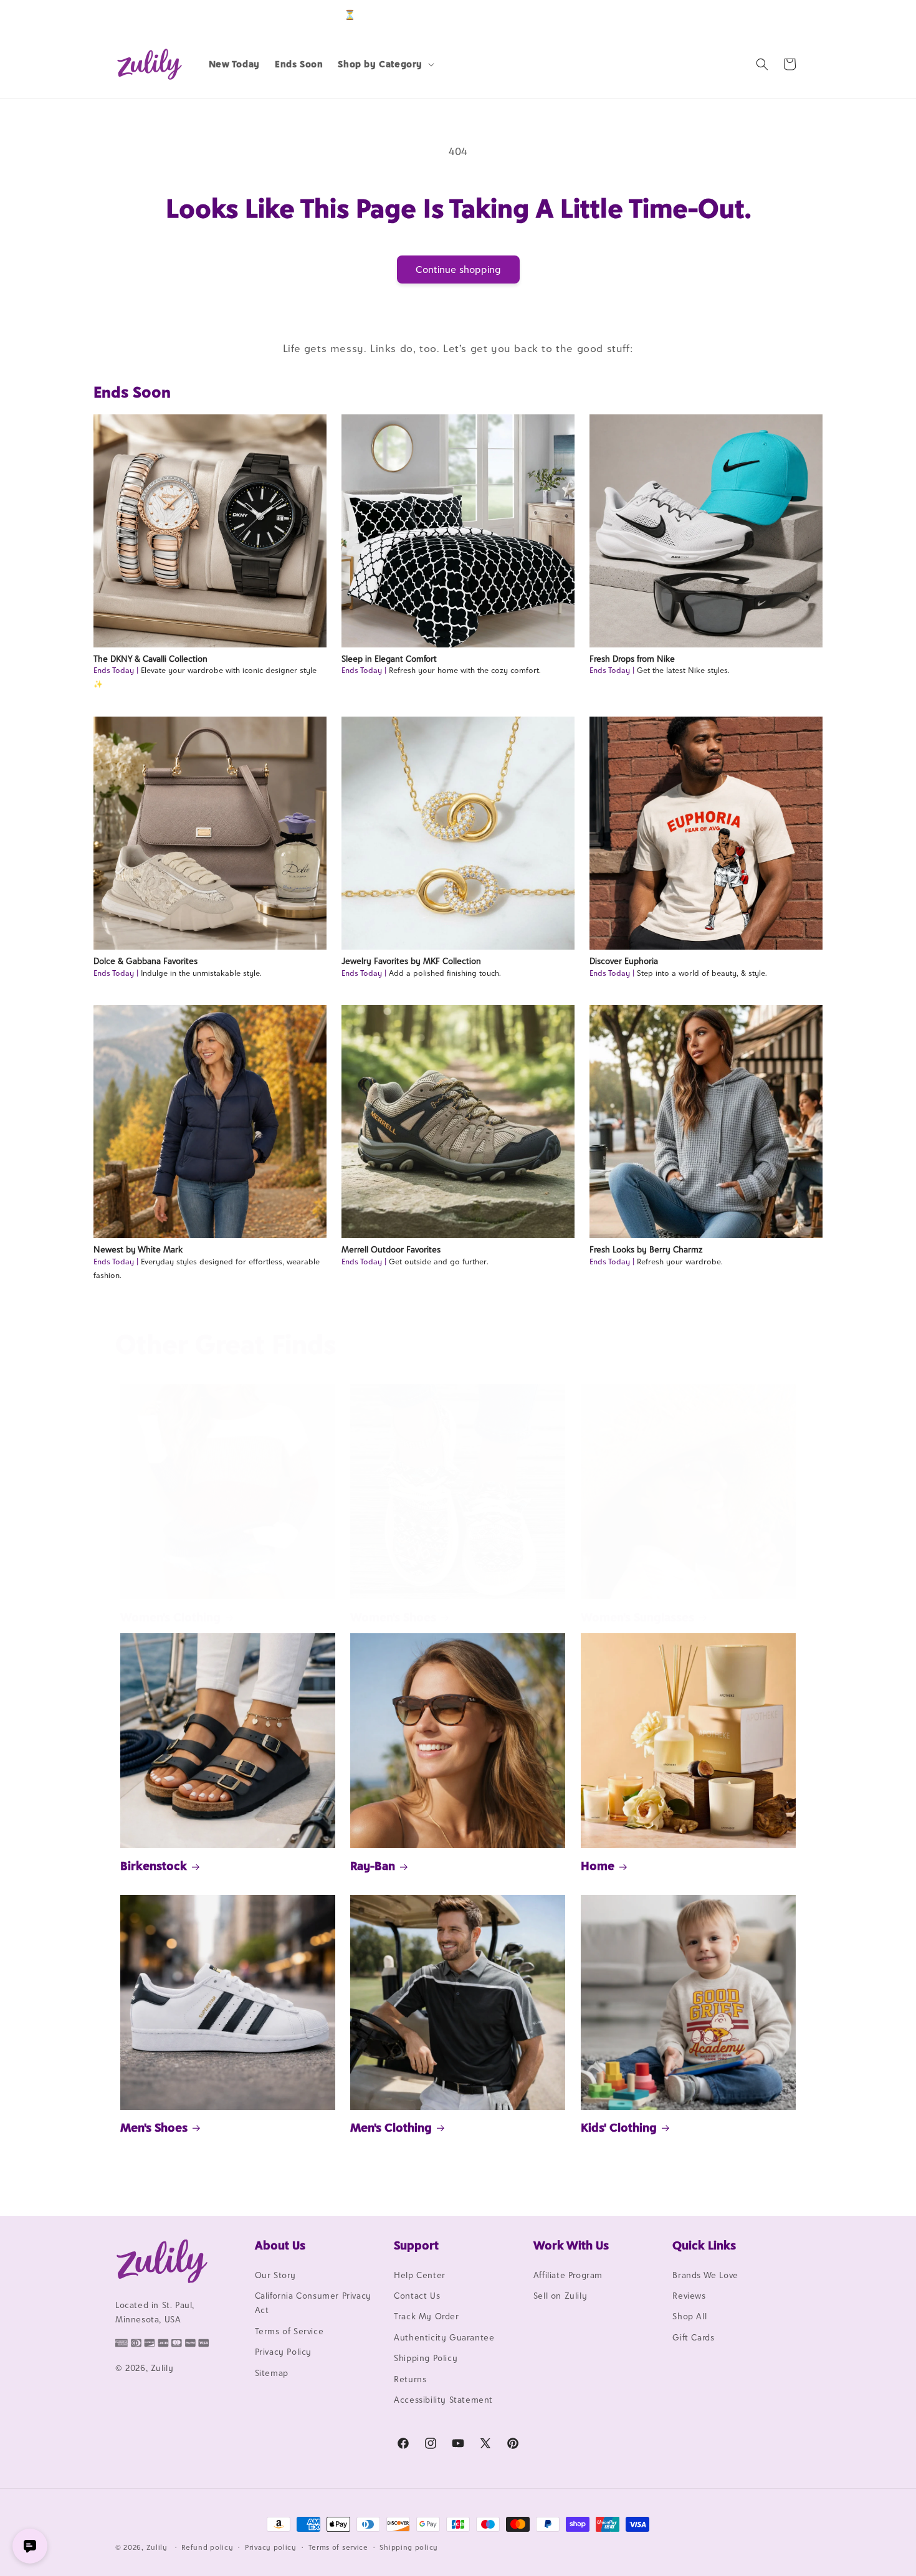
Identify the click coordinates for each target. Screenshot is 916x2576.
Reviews (689, 2296)
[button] (385, 64)
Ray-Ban (373, 1866)
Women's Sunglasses (637, 1617)
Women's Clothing (170, 1617)
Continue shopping (458, 270)
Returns (410, 2379)
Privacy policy (271, 2547)
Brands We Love (705, 2275)
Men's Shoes (154, 2127)
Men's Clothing (391, 2127)
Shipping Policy (426, 2358)
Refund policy (207, 2547)
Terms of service (338, 2547)
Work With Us (571, 2245)
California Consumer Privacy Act (313, 2303)
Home (598, 1866)
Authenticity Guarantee (444, 2337)
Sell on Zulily (560, 2296)
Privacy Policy (283, 2352)
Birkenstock (154, 1866)
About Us (280, 2245)
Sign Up (781, 15)
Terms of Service (289, 2331)
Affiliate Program (568, 2275)
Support (416, 2245)
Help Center (420, 2275)
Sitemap (272, 2373)
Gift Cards (693, 2337)
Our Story (275, 2275)
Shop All (689, 2317)
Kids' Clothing (619, 2127)
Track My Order (426, 2317)
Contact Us (417, 2296)
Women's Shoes (393, 1617)
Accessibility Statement (443, 2400)
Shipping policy (409, 2547)
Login (742, 15)
